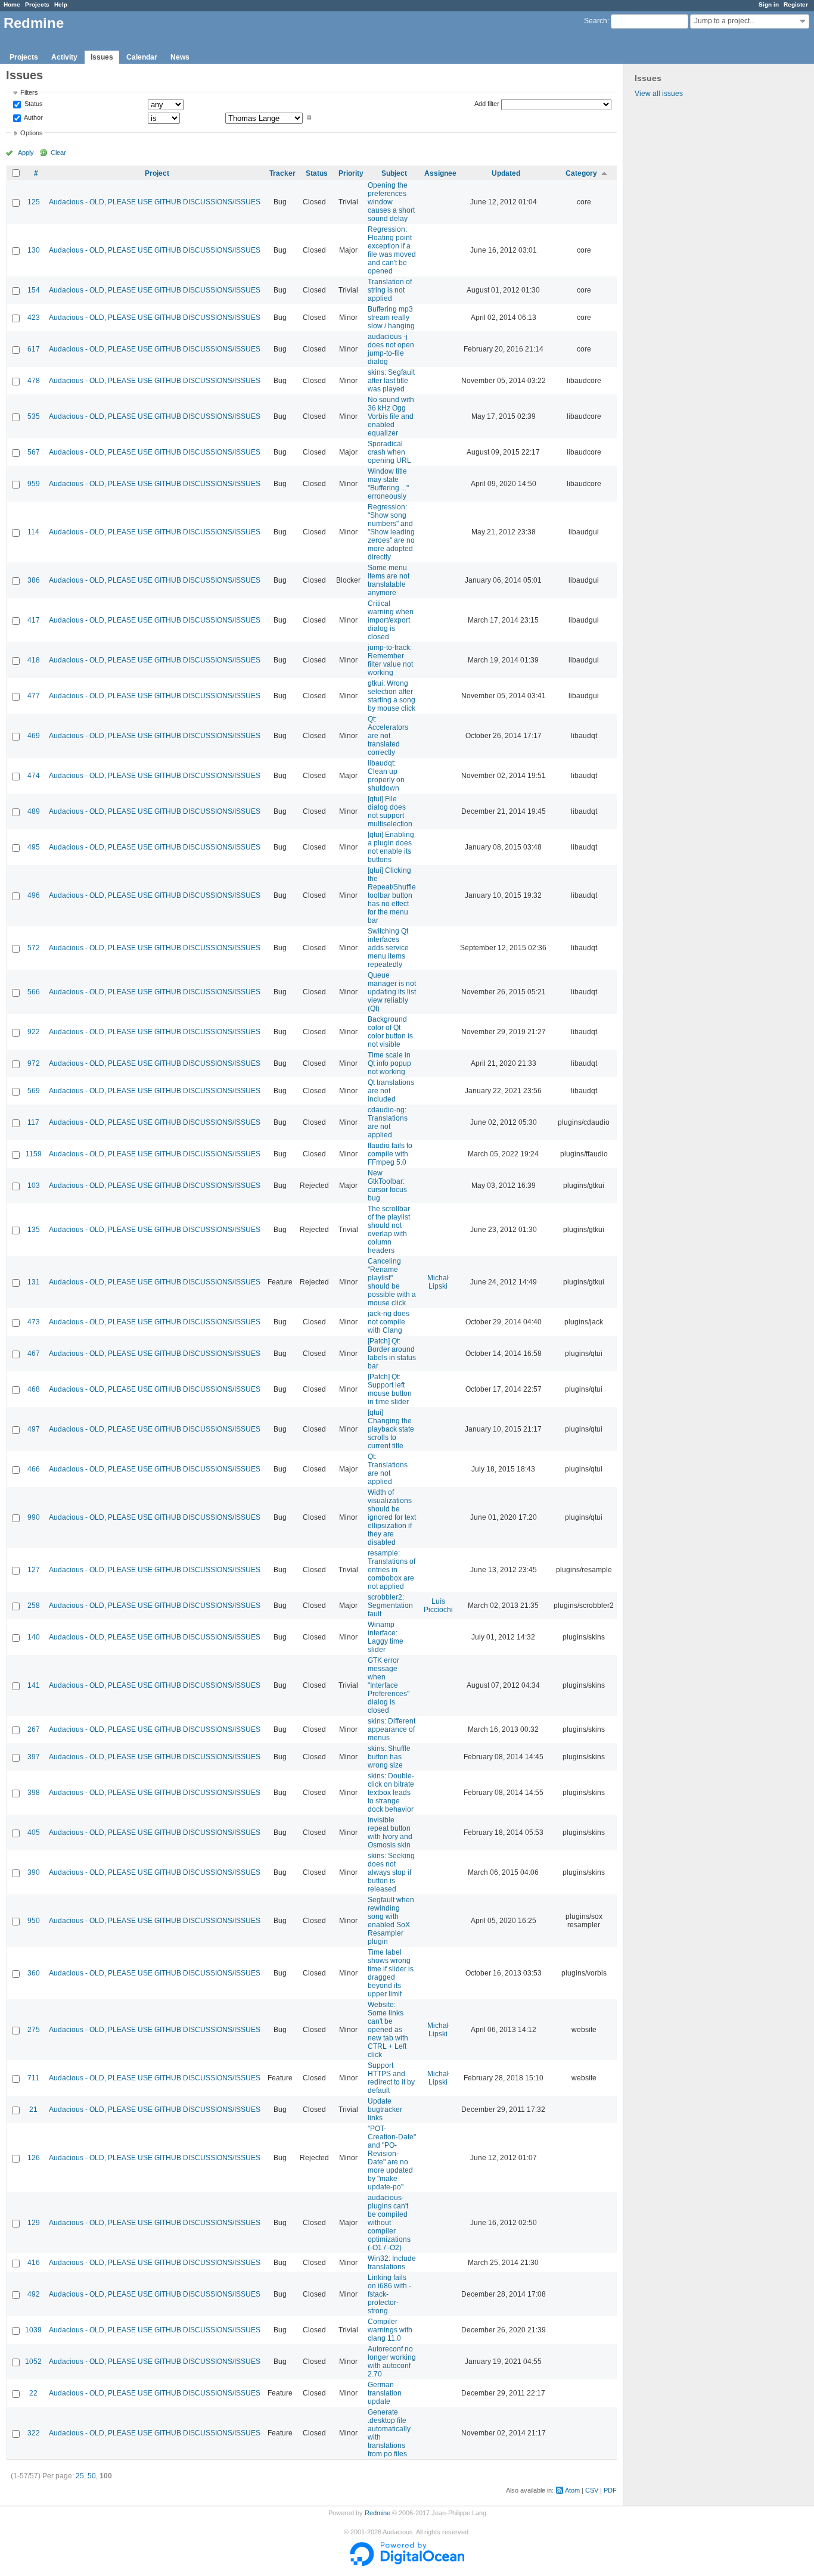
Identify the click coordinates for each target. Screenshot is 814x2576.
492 (34, 2294)
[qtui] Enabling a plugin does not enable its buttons (391, 847)
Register (796, 4)
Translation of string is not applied (390, 290)
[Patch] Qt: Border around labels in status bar (392, 1354)
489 (34, 811)
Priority (351, 173)
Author (33, 117)
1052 (33, 2362)
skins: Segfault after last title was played (391, 381)
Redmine (378, 2513)
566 (34, 992)
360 (34, 1973)
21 (33, 2110)
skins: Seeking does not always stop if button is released (391, 1872)
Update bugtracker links (385, 2110)
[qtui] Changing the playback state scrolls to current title (391, 1429)
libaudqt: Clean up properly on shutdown (386, 776)
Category (581, 173)
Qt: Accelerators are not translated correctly (388, 736)
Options (32, 133)
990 (34, 1517)
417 (34, 620)
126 (34, 2158)
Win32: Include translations (392, 2263)
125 (34, 202)
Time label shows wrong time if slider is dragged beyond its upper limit (391, 1973)
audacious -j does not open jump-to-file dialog (391, 349)
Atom (572, 2490)
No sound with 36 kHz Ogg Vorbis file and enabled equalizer (391, 416)
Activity (64, 57)
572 (34, 948)
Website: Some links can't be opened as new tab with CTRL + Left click (388, 2030)
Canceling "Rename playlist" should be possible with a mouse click (392, 1282)
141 (34, 1685)
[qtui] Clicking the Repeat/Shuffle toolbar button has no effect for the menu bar (392, 895)
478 (34, 381)
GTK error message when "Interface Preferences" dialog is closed (389, 1685)
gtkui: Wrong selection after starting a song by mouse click (392, 696)
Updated (506, 173)
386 (34, 580)
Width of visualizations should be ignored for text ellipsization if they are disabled (392, 1517)
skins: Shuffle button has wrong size (389, 1757)
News (180, 57)
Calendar (142, 57)
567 (34, 452)
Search (596, 21)
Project (157, 173)
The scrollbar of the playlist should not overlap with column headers (389, 1230)
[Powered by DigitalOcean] (407, 2563)
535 (34, 416)
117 (33, 1122)
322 (34, 2433)
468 (34, 1389)
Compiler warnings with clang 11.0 (390, 2330)
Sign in (769, 4)
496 (34, 895)
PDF (610, 2490)
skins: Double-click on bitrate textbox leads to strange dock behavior (391, 1793)
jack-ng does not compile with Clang (389, 1322)
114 (33, 532)
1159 (34, 1154)
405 (34, 1833)
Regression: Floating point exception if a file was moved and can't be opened (392, 250)
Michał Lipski (438, 1282)
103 (34, 1186)
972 (34, 1063)
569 (34, 1091)
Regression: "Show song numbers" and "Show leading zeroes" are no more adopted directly (391, 532)
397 (34, 1757)
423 (34, 318)
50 (92, 2476)
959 (34, 484)
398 (34, 1793)
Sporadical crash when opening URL (389, 452)
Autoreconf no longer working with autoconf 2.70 (392, 2362)
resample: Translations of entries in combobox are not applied (392, 1570)
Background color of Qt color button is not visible (390, 1032)
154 (34, 290)
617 (34, 349)
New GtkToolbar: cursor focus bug (387, 1186)
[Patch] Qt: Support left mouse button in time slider (390, 1389)
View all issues (659, 94)
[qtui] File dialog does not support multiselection (390, 811)
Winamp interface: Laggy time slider (386, 1637)
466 (34, 1469)
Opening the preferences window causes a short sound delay (391, 202)
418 (34, 660)
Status (33, 104)
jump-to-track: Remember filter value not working (390, 660)
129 (34, 2223)
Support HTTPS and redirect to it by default (391, 2078)
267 (34, 1729)
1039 (33, 2330)
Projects (37, 4)
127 (34, 1570)
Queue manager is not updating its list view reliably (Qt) (392, 992)
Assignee (440, 173)
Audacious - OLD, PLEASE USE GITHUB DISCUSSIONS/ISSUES (155, 202)
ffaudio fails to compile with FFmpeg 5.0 (390, 1154)
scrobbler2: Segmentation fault (390, 1606)
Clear (58, 153)
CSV (592, 2490)
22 (33, 2393)
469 (34, 736)
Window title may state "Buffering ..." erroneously (388, 484)
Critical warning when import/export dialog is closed (391, 620)
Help (61, 4)
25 (80, 2476)
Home (12, 4)
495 (34, 847)
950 (34, 1921)
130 (34, 250)
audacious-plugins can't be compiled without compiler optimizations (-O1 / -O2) (389, 2223)
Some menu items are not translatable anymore (389, 580)
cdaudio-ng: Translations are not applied (388, 1122)
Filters (29, 92)
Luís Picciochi (438, 1606)
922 (34, 1032)
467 (34, 1354)
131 (34, 1282)
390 (34, 1872)
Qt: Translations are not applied (388, 1469)
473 (34, 1322)
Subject (394, 173)
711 (33, 2078)
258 (34, 1606)
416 (34, 2263)
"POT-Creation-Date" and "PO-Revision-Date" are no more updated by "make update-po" (392, 2158)
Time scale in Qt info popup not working (389, 1063)
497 (34, 1429)
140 (34, 1637)
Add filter (487, 104)
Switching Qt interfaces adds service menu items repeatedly (388, 948)
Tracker (282, 173)
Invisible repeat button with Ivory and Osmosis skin (390, 1833)
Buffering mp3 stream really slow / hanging (391, 318)
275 (34, 2030)
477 (34, 696)
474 (34, 776)
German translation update (385, 2393)
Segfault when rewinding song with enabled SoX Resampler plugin (391, 1921)
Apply (26, 153)
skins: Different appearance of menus (392, 1729)
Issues (102, 57)
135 (34, 1230)
